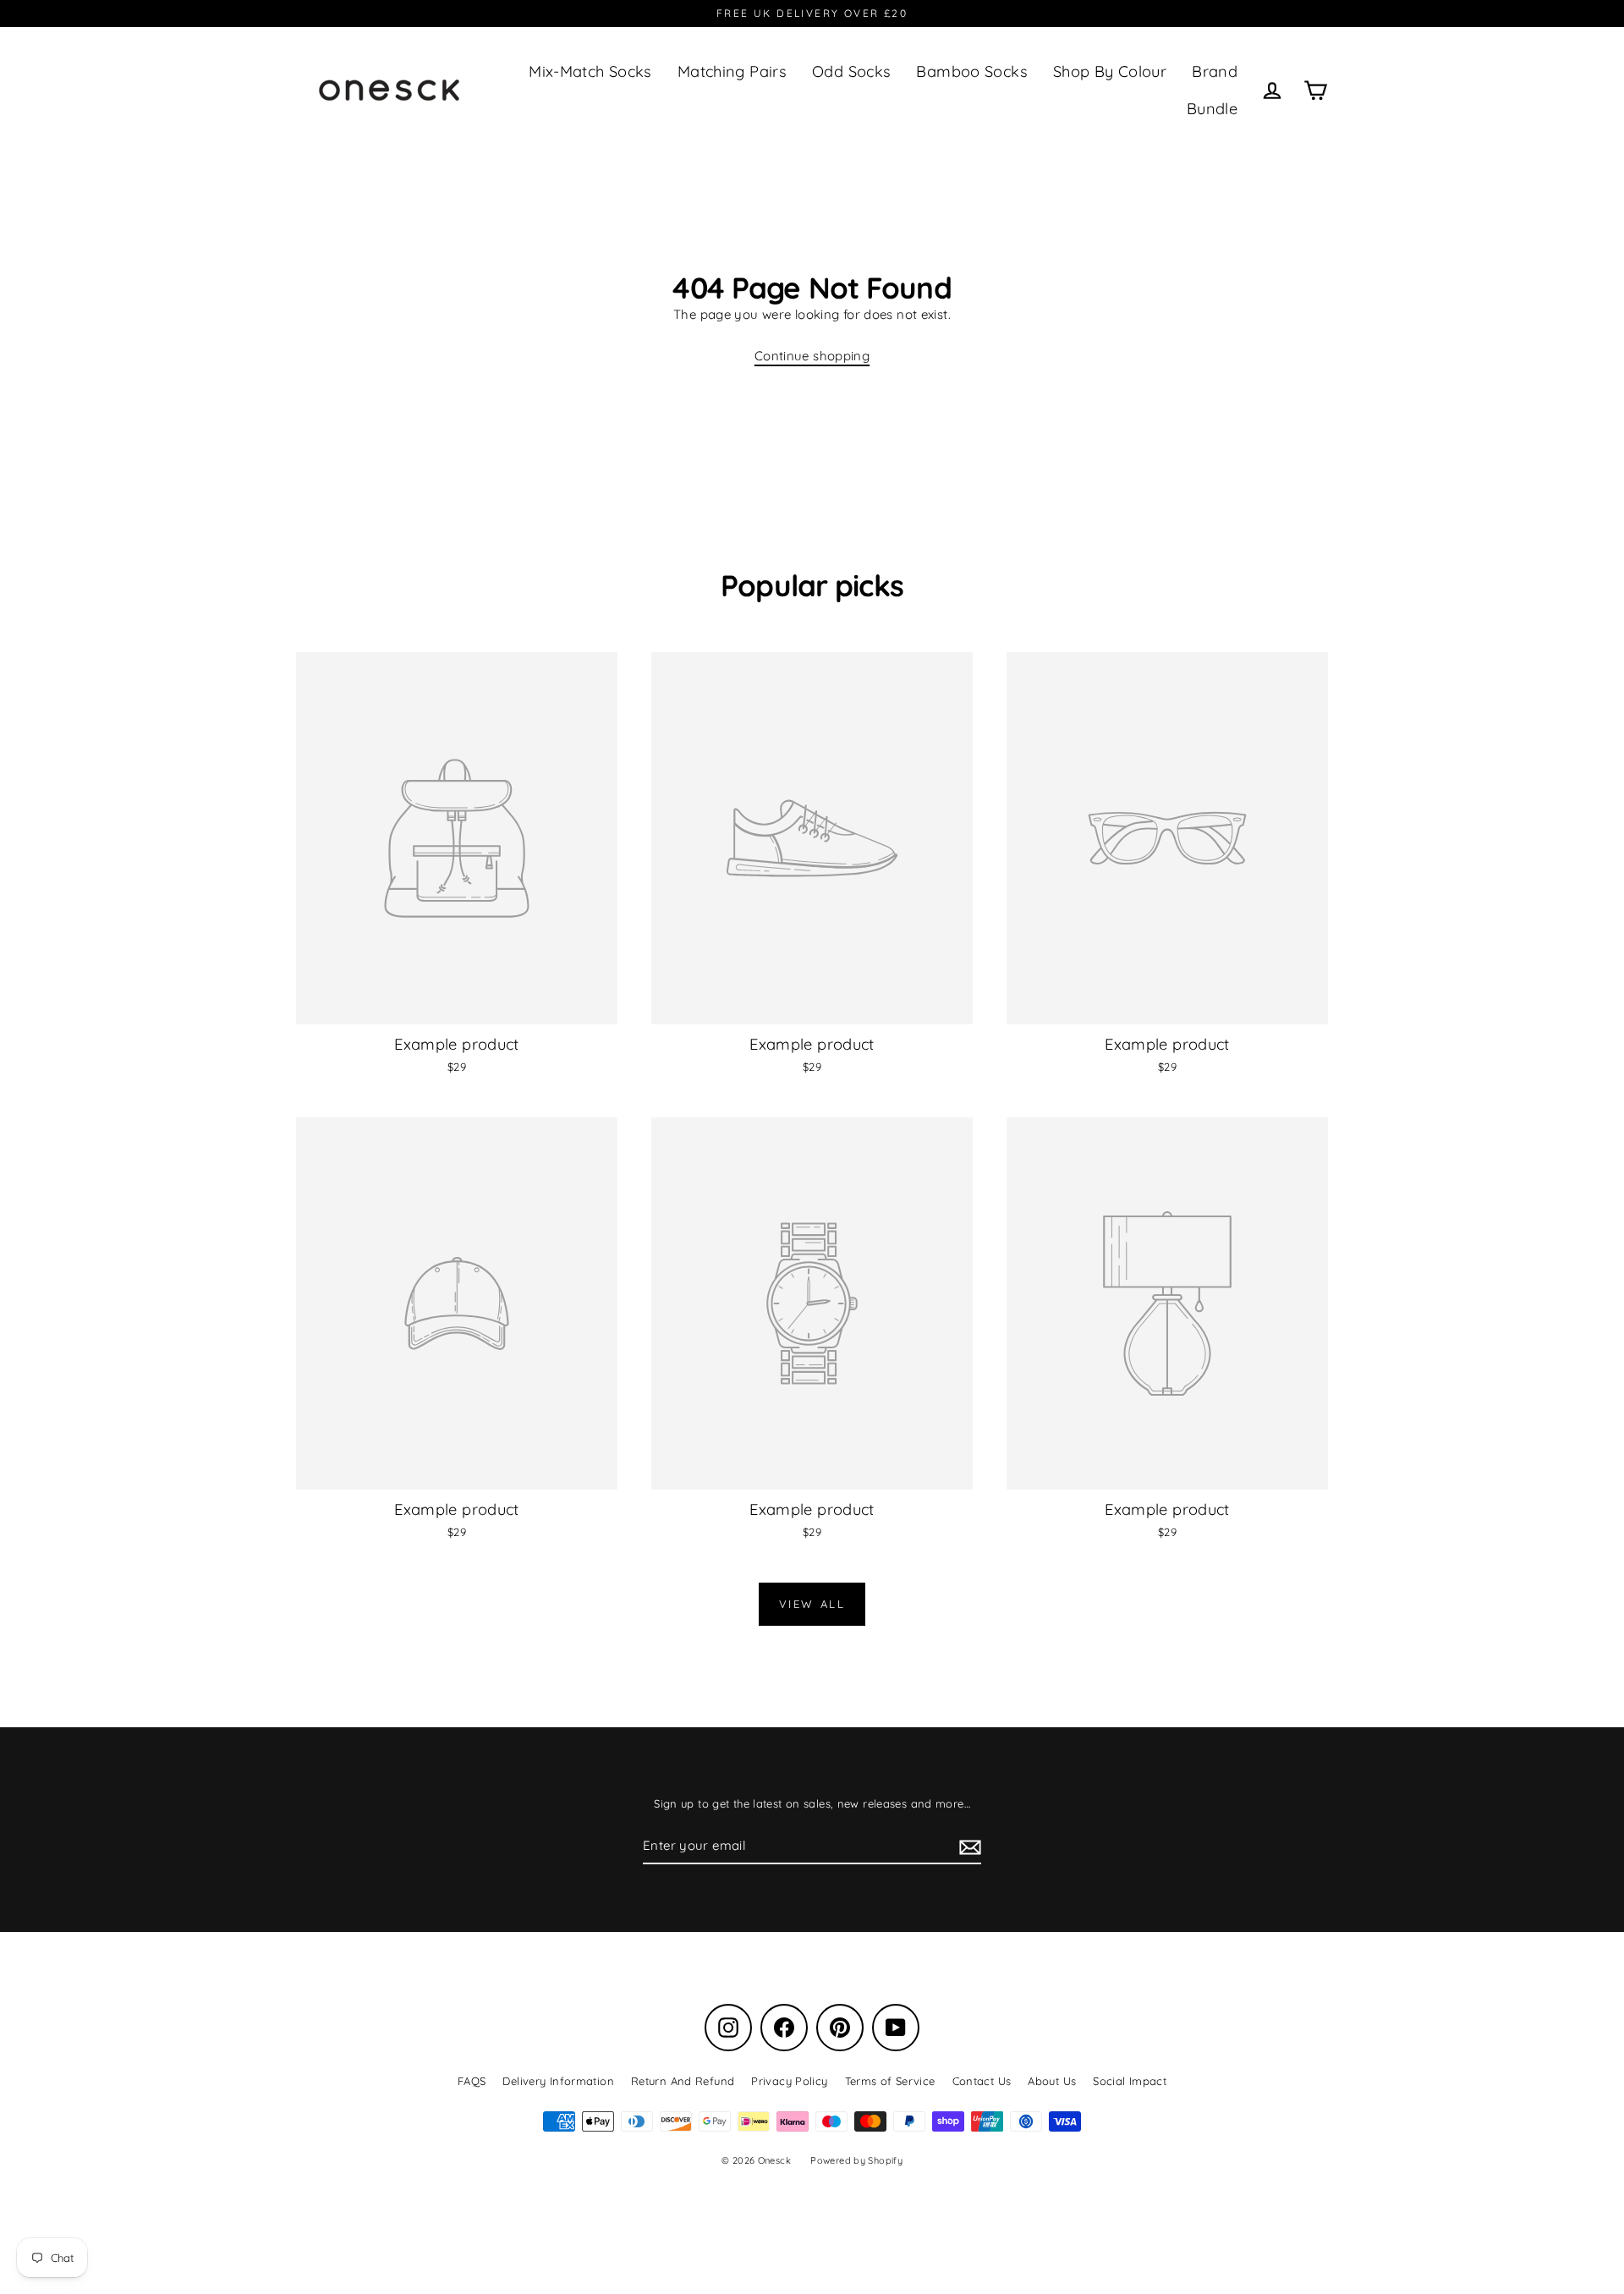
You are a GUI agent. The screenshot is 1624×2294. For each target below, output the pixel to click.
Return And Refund (683, 2081)
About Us (1052, 2081)
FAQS (472, 2081)
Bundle (1212, 109)
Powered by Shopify (856, 2160)
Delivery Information (558, 2081)
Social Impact (1130, 2081)
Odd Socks (851, 71)
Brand (1215, 71)
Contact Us (982, 2081)
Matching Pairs (732, 71)
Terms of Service (890, 2081)
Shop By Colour (1110, 71)
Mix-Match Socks (590, 71)
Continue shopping (812, 356)
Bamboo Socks (972, 71)
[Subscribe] (968, 1847)
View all (812, 1604)
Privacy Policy (789, 2081)
